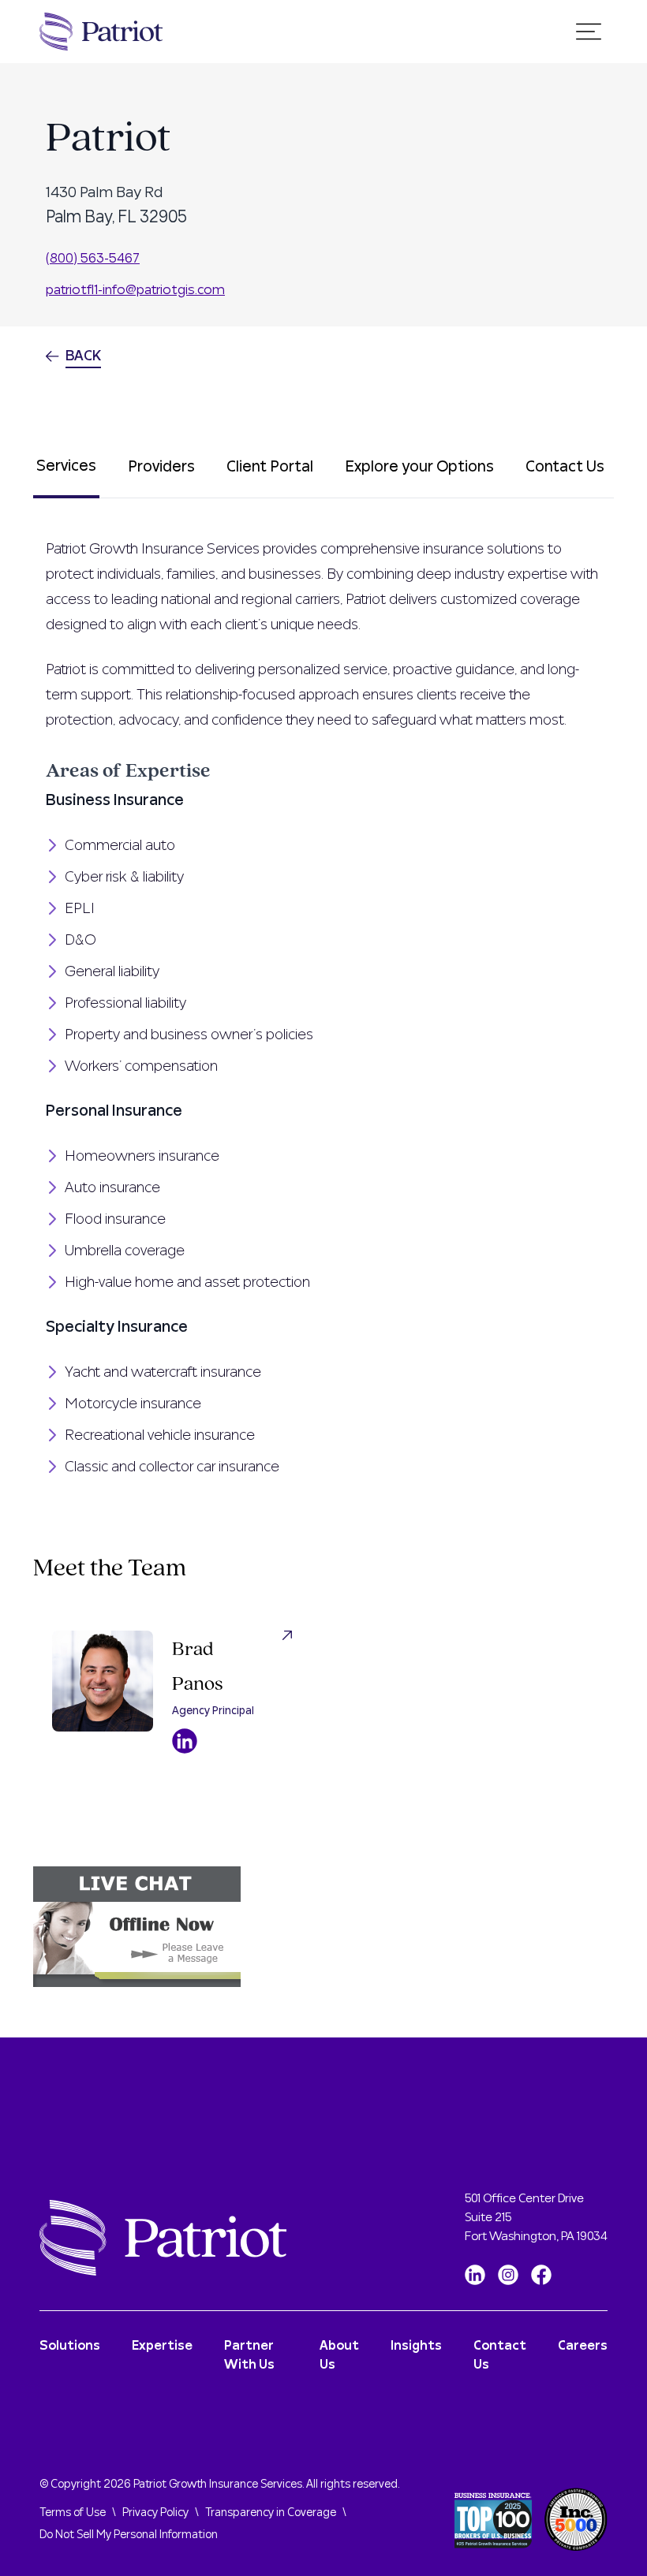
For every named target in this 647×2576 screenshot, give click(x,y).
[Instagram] (508, 2275)
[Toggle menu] (589, 32)
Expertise (162, 2346)
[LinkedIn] (475, 2275)
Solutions (70, 2346)
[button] (323, 1927)
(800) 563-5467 (93, 258)
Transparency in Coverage (271, 2513)
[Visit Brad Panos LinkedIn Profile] (185, 1741)
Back (83, 356)
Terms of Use (73, 2513)
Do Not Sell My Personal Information (129, 2535)
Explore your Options (419, 467)
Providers (161, 467)
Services (66, 466)
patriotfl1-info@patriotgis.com (135, 290)
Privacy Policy (155, 2513)
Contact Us (565, 467)
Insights (416, 2346)
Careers (583, 2346)
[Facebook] (541, 2275)
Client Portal (270, 467)
